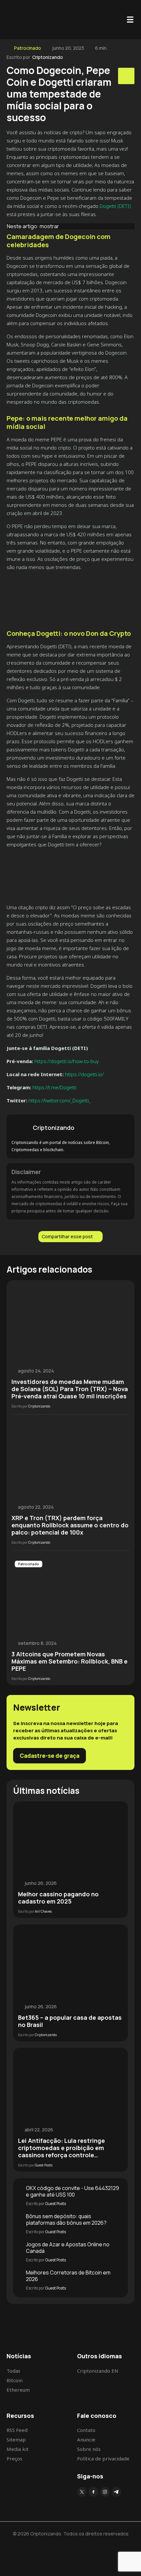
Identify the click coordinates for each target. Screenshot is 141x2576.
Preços (14, 2458)
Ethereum (18, 2390)
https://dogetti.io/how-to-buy (66, 1061)
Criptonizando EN (98, 2371)
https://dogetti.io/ (84, 1074)
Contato (86, 2430)
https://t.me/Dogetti (54, 1087)
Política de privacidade (103, 2458)
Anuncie (86, 2439)
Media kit (18, 2449)
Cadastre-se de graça (50, 1756)
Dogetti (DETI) (115, 206)
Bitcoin (15, 2380)
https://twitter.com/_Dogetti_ (59, 1100)
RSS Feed (17, 2430)
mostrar (49, 226)
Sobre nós (89, 2449)
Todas (13, 2371)
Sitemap (16, 2439)
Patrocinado (28, 48)
